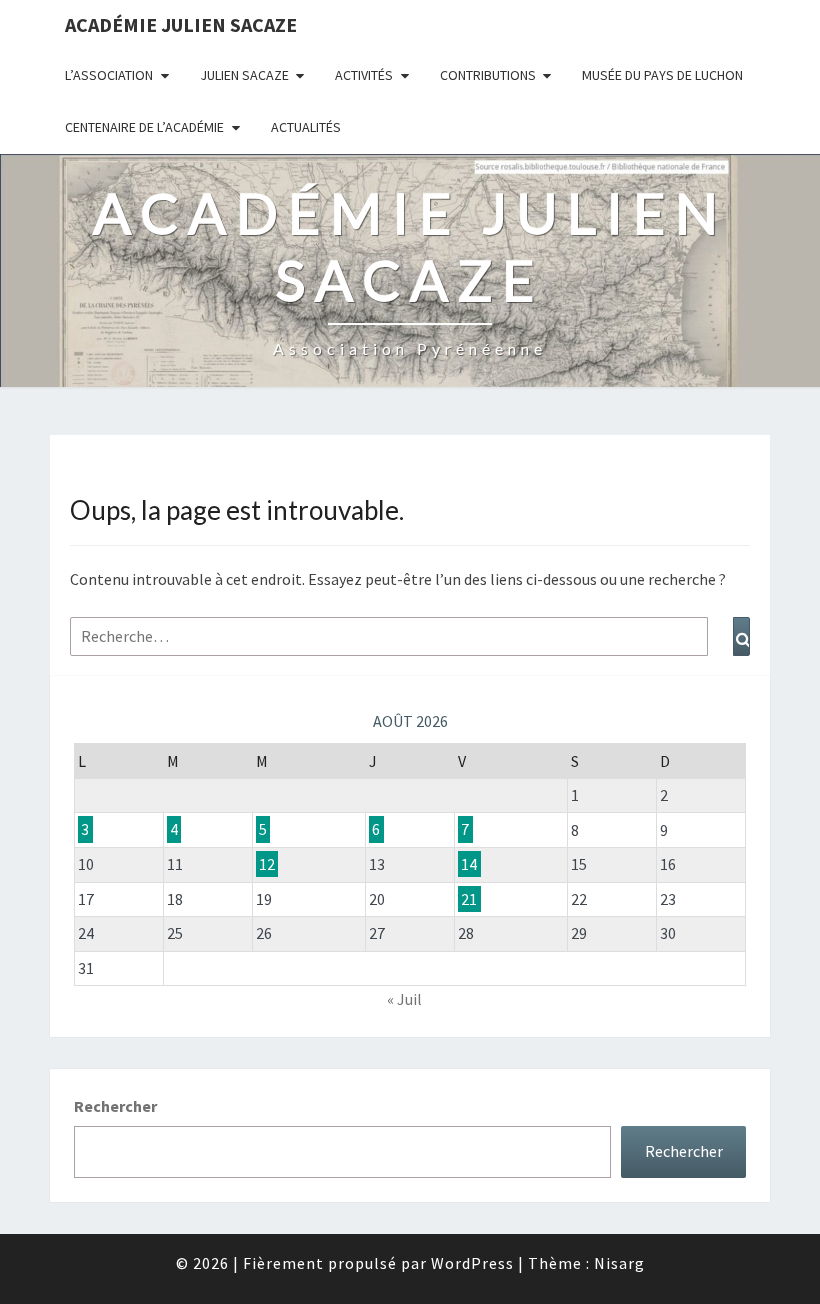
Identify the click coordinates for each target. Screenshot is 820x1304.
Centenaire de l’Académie (144, 127)
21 (469, 899)
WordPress (472, 1263)
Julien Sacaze (244, 75)
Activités (364, 75)
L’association (109, 75)
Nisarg (619, 1263)
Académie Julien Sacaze (181, 24)
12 (267, 864)
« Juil (404, 999)
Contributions (488, 75)
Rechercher (115, 1106)
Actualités (306, 127)
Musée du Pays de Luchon (662, 75)
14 (469, 864)
